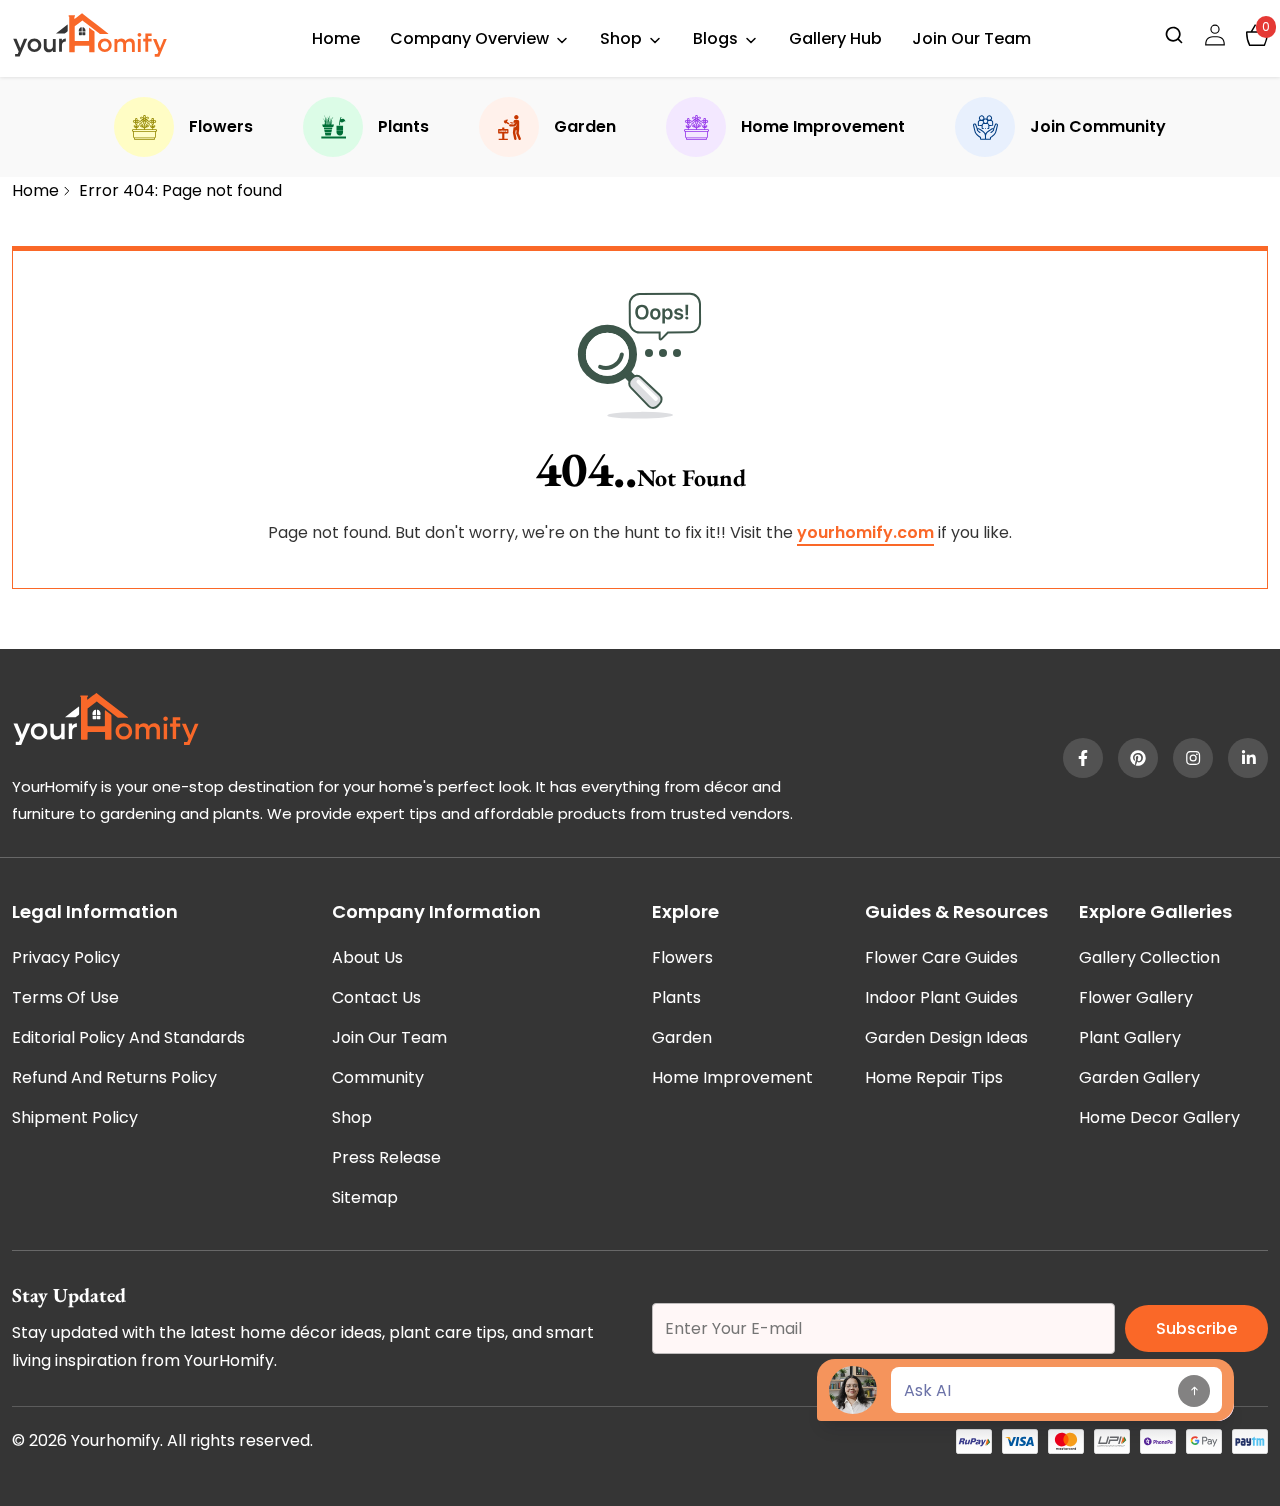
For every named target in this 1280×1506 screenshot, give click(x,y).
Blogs (715, 38)
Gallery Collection (1149, 957)
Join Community (1098, 126)
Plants (403, 126)
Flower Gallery (1136, 997)
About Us (367, 957)
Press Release (386, 1157)
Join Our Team (971, 38)
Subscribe (1196, 1328)
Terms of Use (65, 997)
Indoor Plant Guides (941, 997)
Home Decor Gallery (1159, 1117)
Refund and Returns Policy (114, 1077)
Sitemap (365, 1197)
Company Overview (469, 38)
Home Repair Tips (934, 1077)
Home (336, 38)
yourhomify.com (865, 532)
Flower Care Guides (941, 957)
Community (378, 1077)
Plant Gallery (1130, 1037)
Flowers (221, 126)
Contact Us (376, 997)
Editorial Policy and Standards (128, 1037)
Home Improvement (823, 126)
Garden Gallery (1139, 1077)
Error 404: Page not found (180, 190)
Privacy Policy (66, 957)
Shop (621, 38)
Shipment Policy (75, 1117)
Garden (585, 126)
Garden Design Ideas (946, 1037)
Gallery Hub (835, 38)
